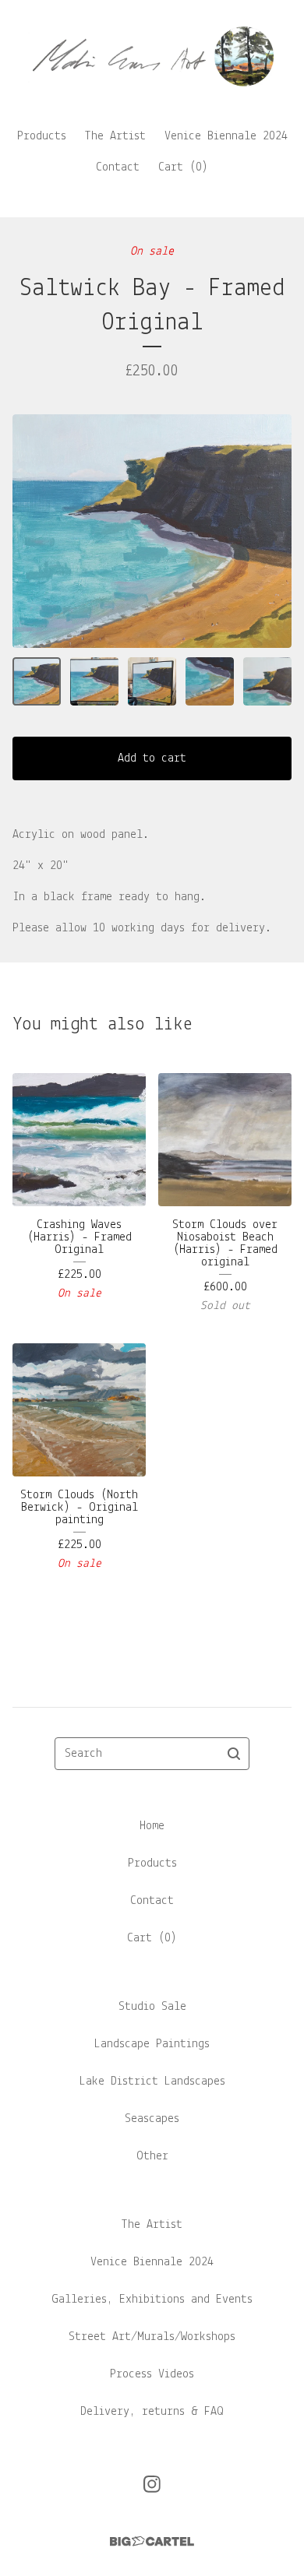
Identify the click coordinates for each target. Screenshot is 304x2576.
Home (152, 1826)
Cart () (183, 167)
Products (42, 136)
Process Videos (152, 2374)
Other (152, 2156)
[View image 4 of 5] (210, 681)
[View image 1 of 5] (37, 681)
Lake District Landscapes (152, 2082)
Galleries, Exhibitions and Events (152, 2300)
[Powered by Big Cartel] (152, 2541)
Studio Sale (152, 2007)
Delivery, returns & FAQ (152, 2412)
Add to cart (152, 758)
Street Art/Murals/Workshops (152, 2337)
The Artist (115, 136)
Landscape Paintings (152, 2044)
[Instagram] (152, 2484)
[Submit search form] (234, 1754)
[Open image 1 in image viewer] (152, 531)
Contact (118, 167)
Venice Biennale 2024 (226, 136)
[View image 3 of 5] (152, 681)
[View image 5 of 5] (267, 681)
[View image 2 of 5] (94, 681)
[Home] (152, 56)
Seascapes (152, 2119)
